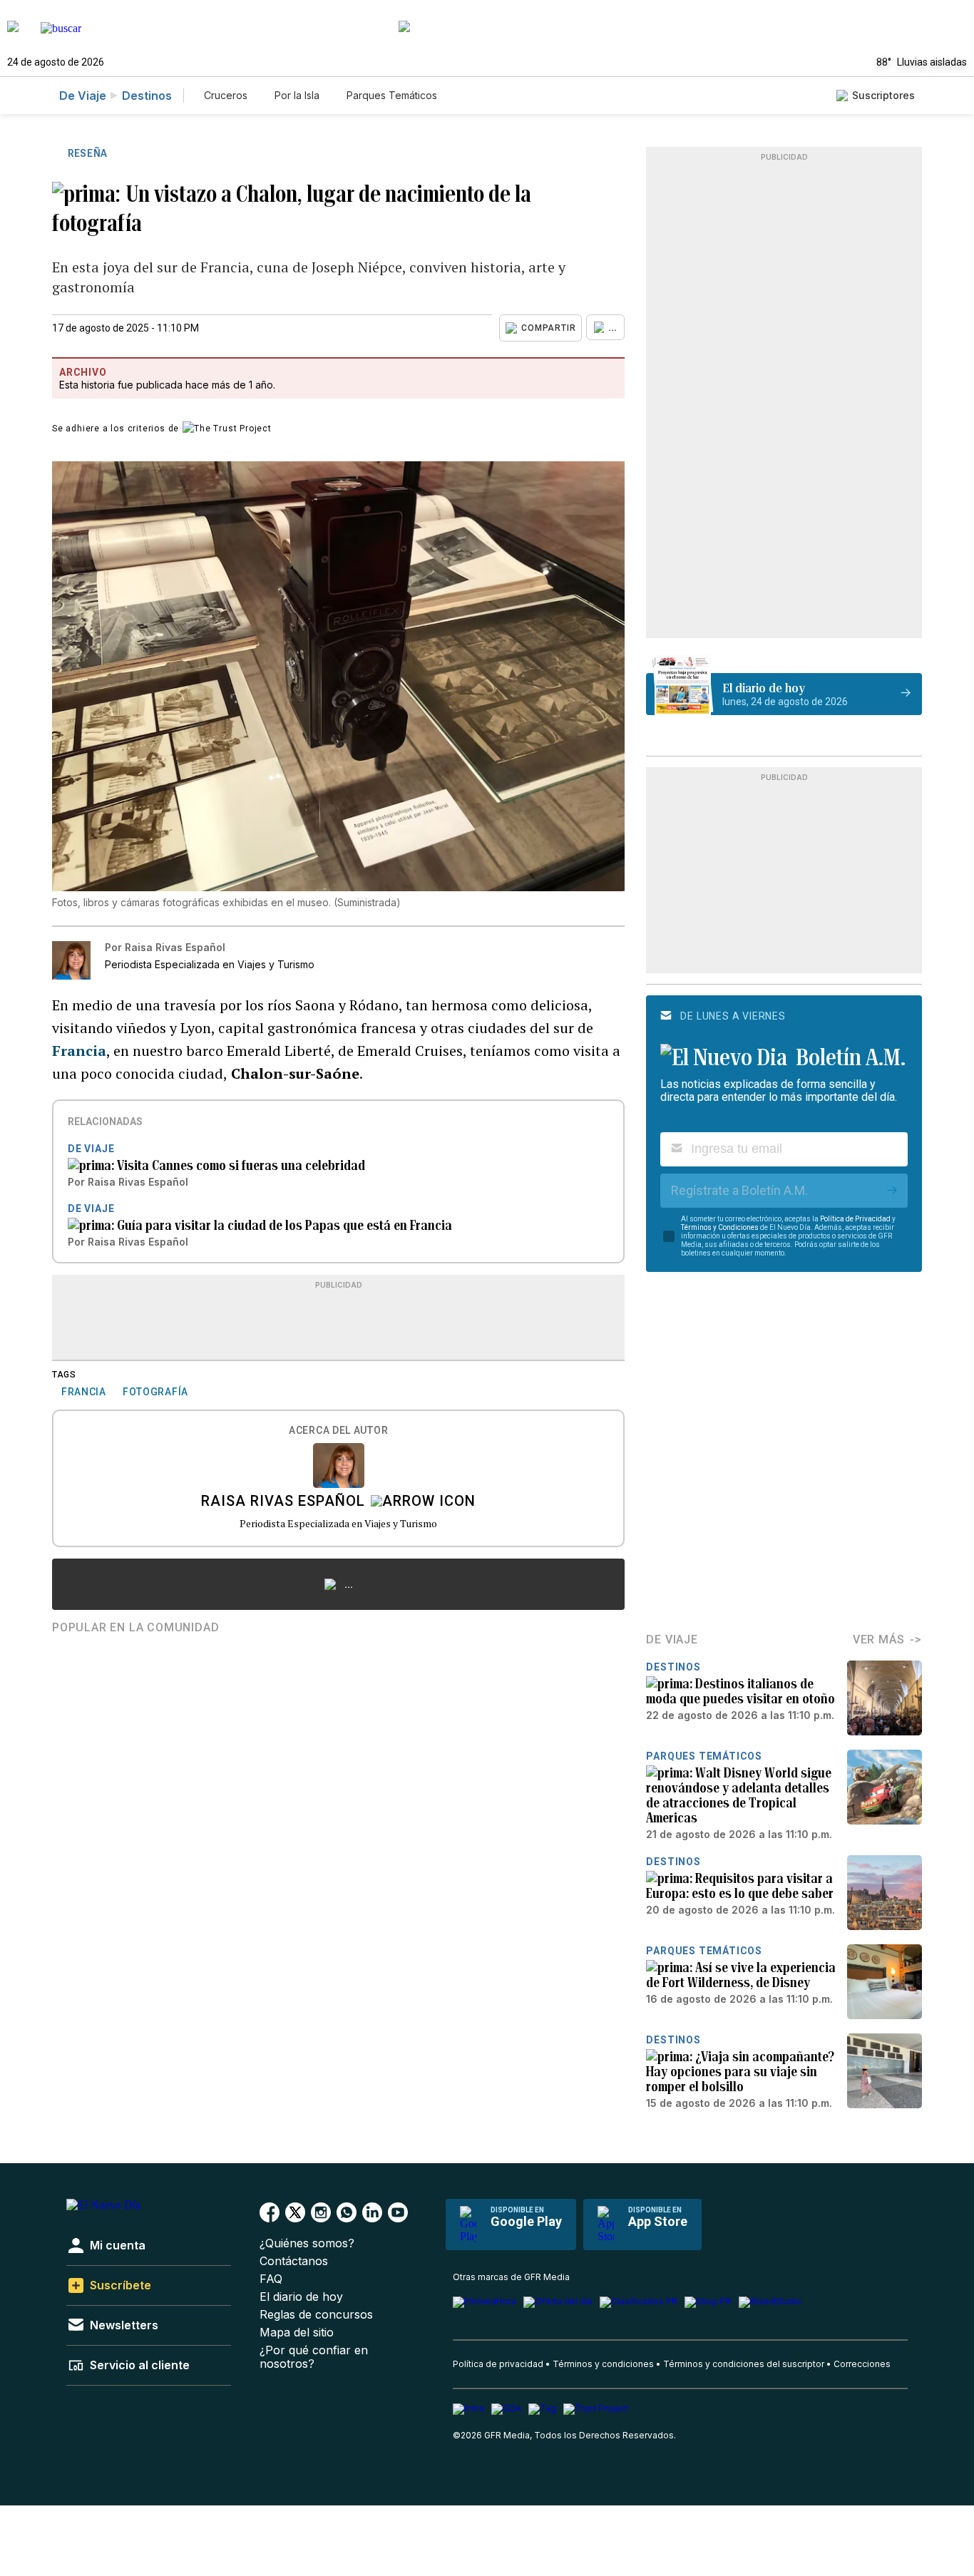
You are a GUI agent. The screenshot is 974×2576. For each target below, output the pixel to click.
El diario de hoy (301, 2297)
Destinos (147, 96)
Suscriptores (883, 95)
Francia (79, 1051)
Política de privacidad (498, 2364)
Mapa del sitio (297, 2333)
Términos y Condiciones (720, 1227)
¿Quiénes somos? (307, 2243)
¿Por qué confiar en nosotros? (314, 2357)
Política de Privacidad (855, 1219)
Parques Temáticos (392, 95)
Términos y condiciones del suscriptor (744, 2364)
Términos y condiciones (603, 2364)
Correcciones (862, 2364)
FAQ (271, 2279)
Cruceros (226, 95)
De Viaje (83, 96)
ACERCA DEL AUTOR (338, 1431)
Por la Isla (297, 95)
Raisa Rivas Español (283, 1502)
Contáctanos (294, 2261)
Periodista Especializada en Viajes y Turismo (338, 1523)
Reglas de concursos (316, 2315)
